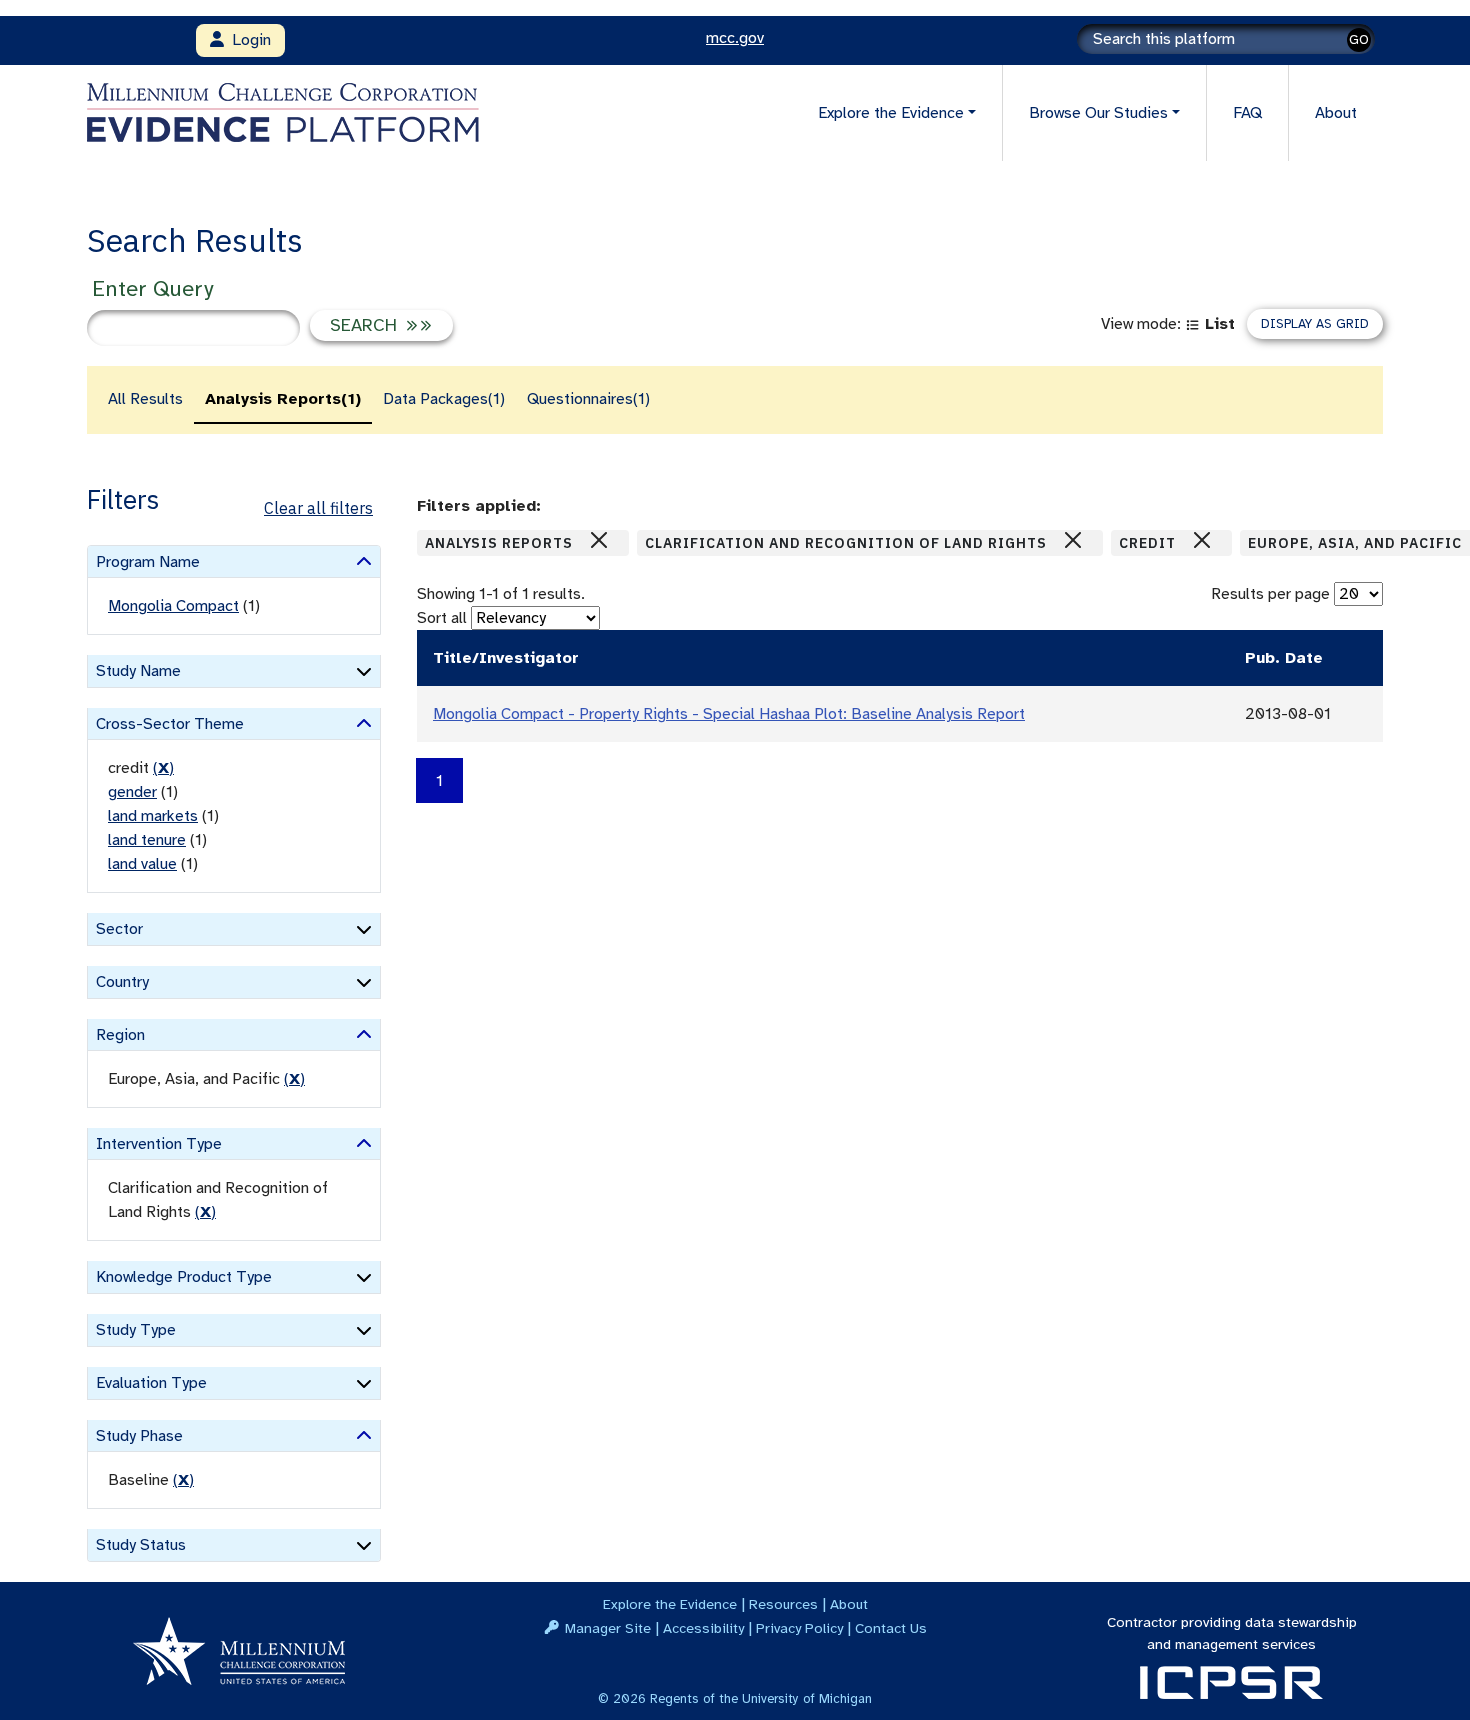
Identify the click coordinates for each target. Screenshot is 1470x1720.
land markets (153, 816)
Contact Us (891, 1628)
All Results (145, 399)
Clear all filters (318, 508)
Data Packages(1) (444, 399)
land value (142, 864)
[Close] (599, 540)
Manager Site (608, 1628)
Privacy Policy (799, 1628)
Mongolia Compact (173, 606)
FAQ (1247, 113)
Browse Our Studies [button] (1098, 113)
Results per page (1270, 594)
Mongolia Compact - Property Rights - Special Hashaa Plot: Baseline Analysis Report (729, 714)
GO (1359, 39)
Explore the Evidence (670, 1604)
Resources (783, 1604)
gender (132, 792)
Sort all (442, 618)
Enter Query (152, 288)
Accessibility (703, 1628)
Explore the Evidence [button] (891, 113)
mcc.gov (735, 38)
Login (247, 40)
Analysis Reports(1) (283, 399)
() (163, 768)
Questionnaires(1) (588, 399)
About (1336, 113)
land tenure (147, 840)
